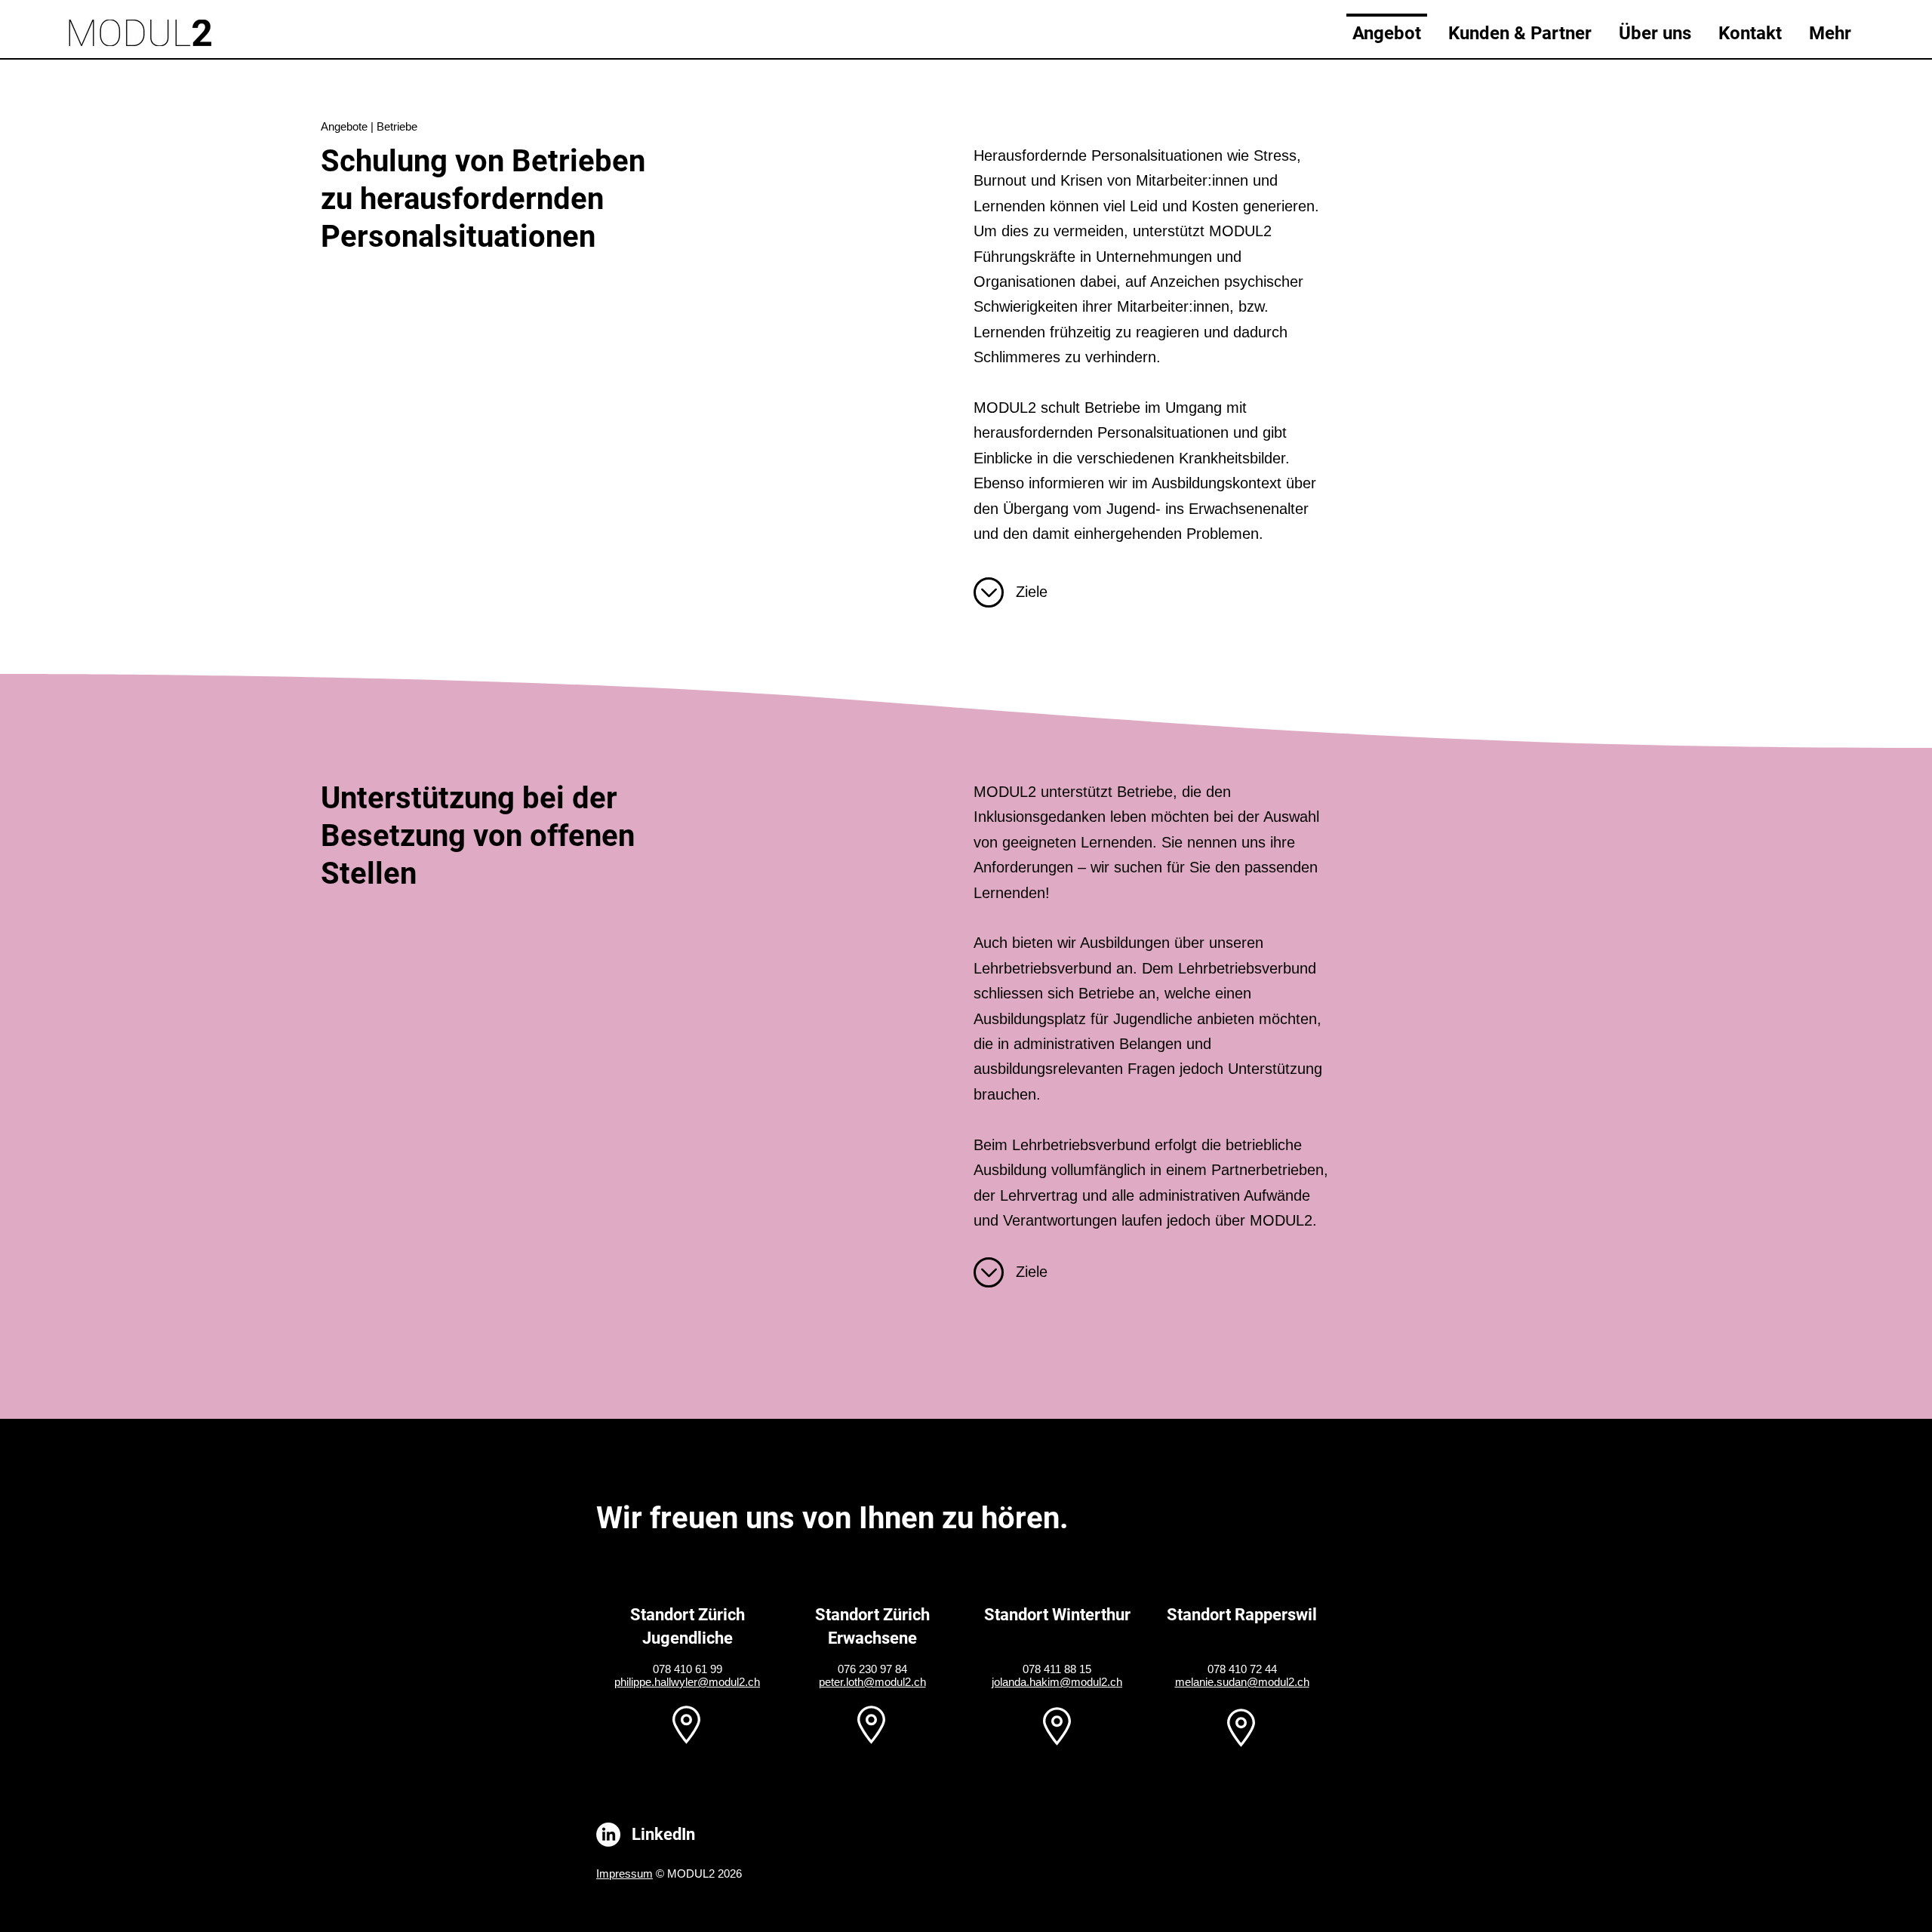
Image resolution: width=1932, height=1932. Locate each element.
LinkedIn (663, 1834)
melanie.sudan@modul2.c (1239, 1682)
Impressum (625, 1874)
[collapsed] (989, 592)
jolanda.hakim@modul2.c (1054, 1682)
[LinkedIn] (608, 1835)
